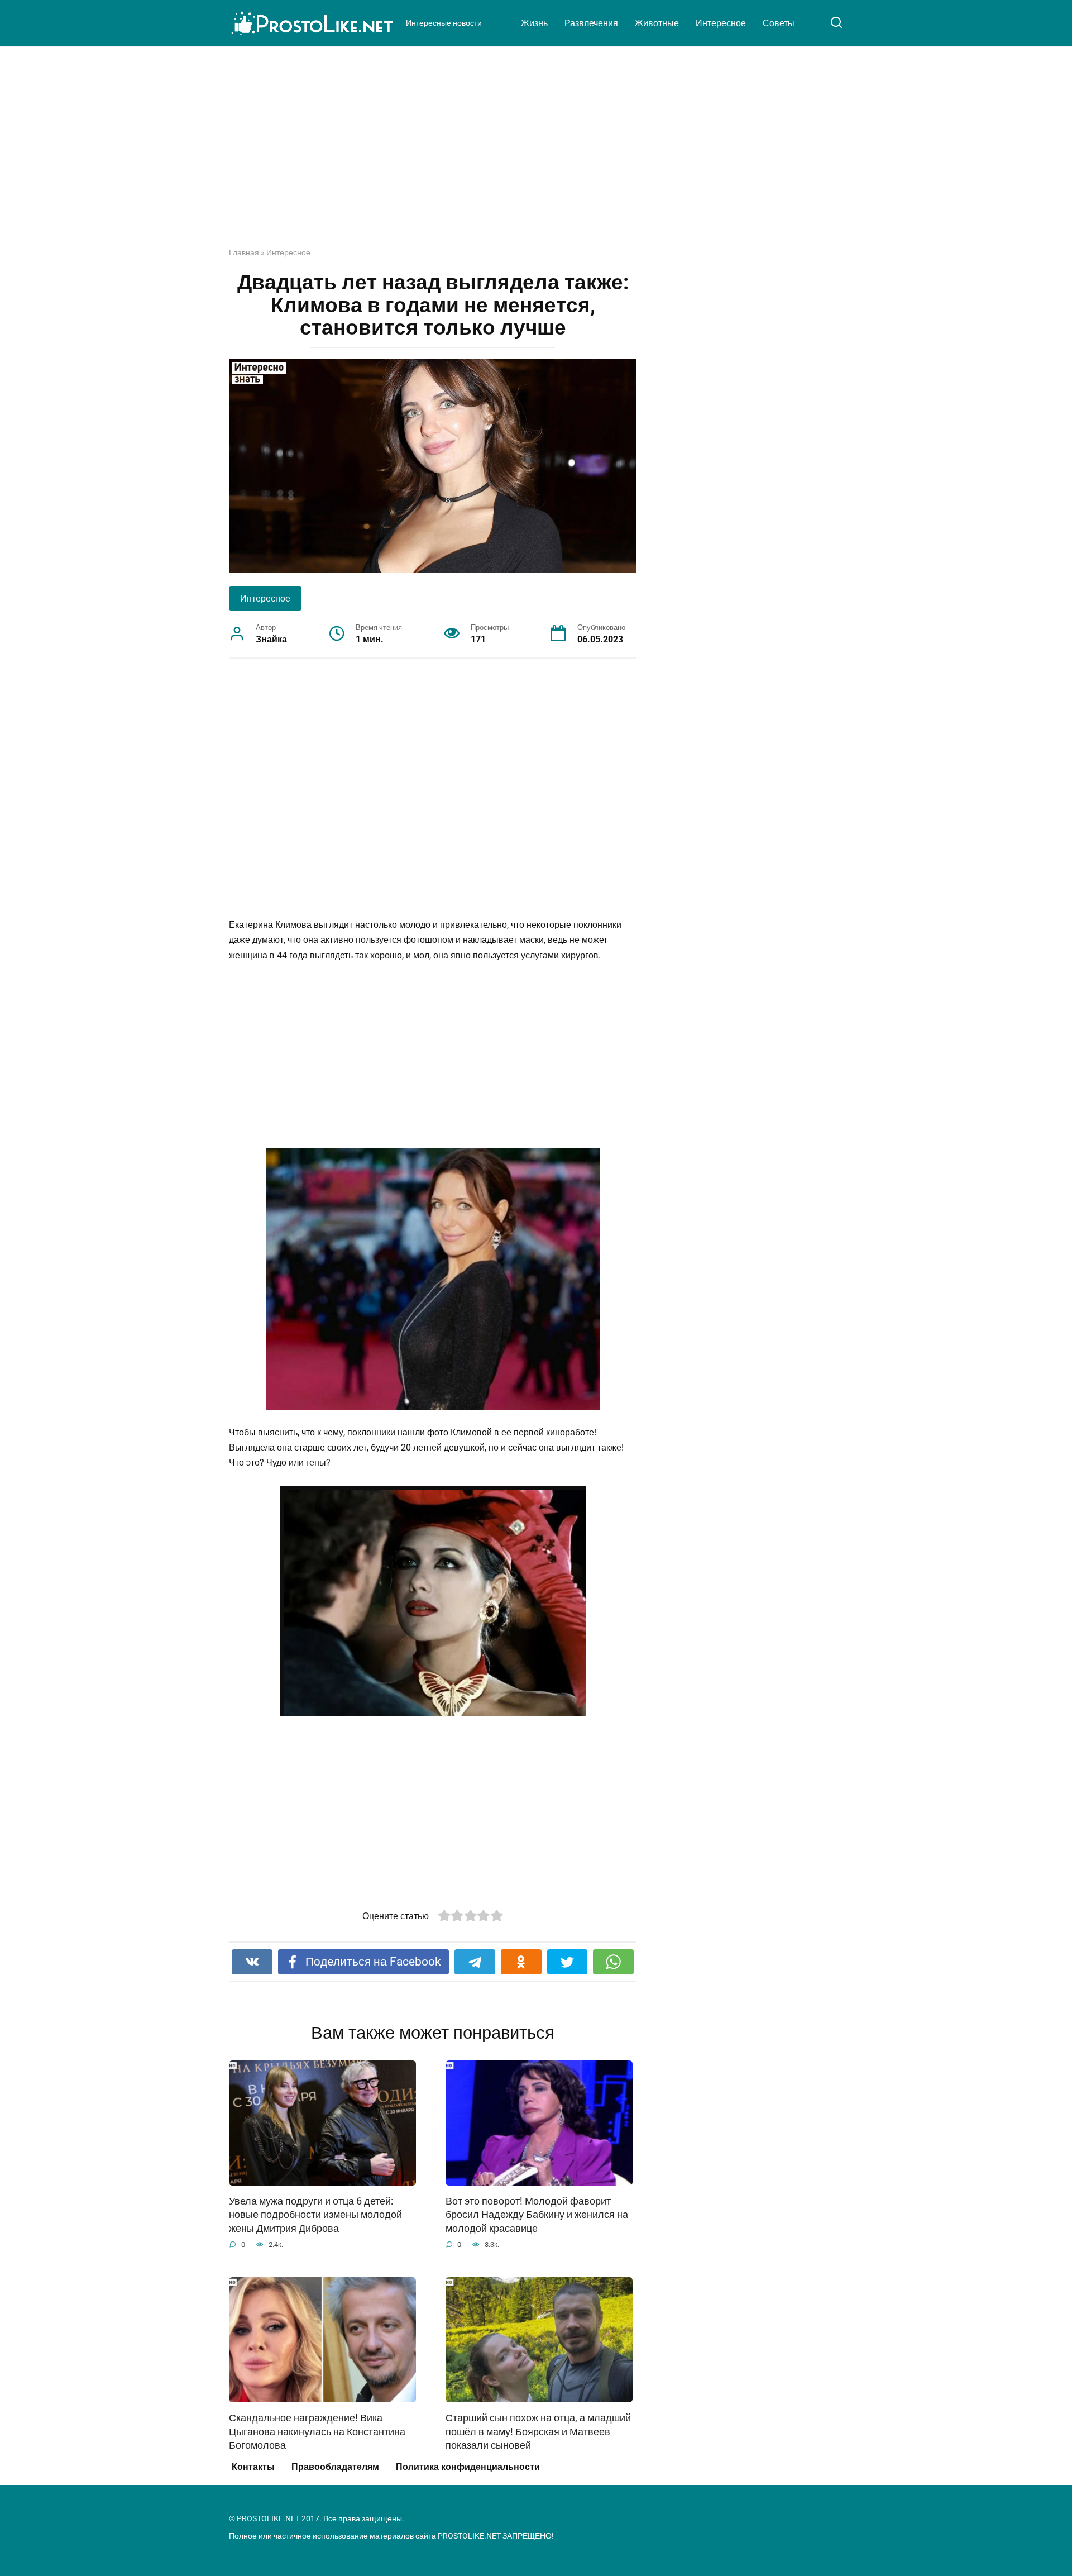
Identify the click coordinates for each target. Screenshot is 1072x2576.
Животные (657, 23)
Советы (779, 23)
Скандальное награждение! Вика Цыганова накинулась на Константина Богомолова (317, 2432)
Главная (244, 252)
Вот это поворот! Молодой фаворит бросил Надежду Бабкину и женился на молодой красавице (537, 2215)
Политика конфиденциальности (468, 2467)
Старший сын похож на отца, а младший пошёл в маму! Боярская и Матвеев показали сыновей (538, 2432)
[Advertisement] (536, 155)
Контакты (253, 2467)
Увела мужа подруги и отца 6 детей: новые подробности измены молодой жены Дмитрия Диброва (315, 2215)
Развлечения (591, 23)
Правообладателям (335, 2467)
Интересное (721, 23)
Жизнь (534, 23)
